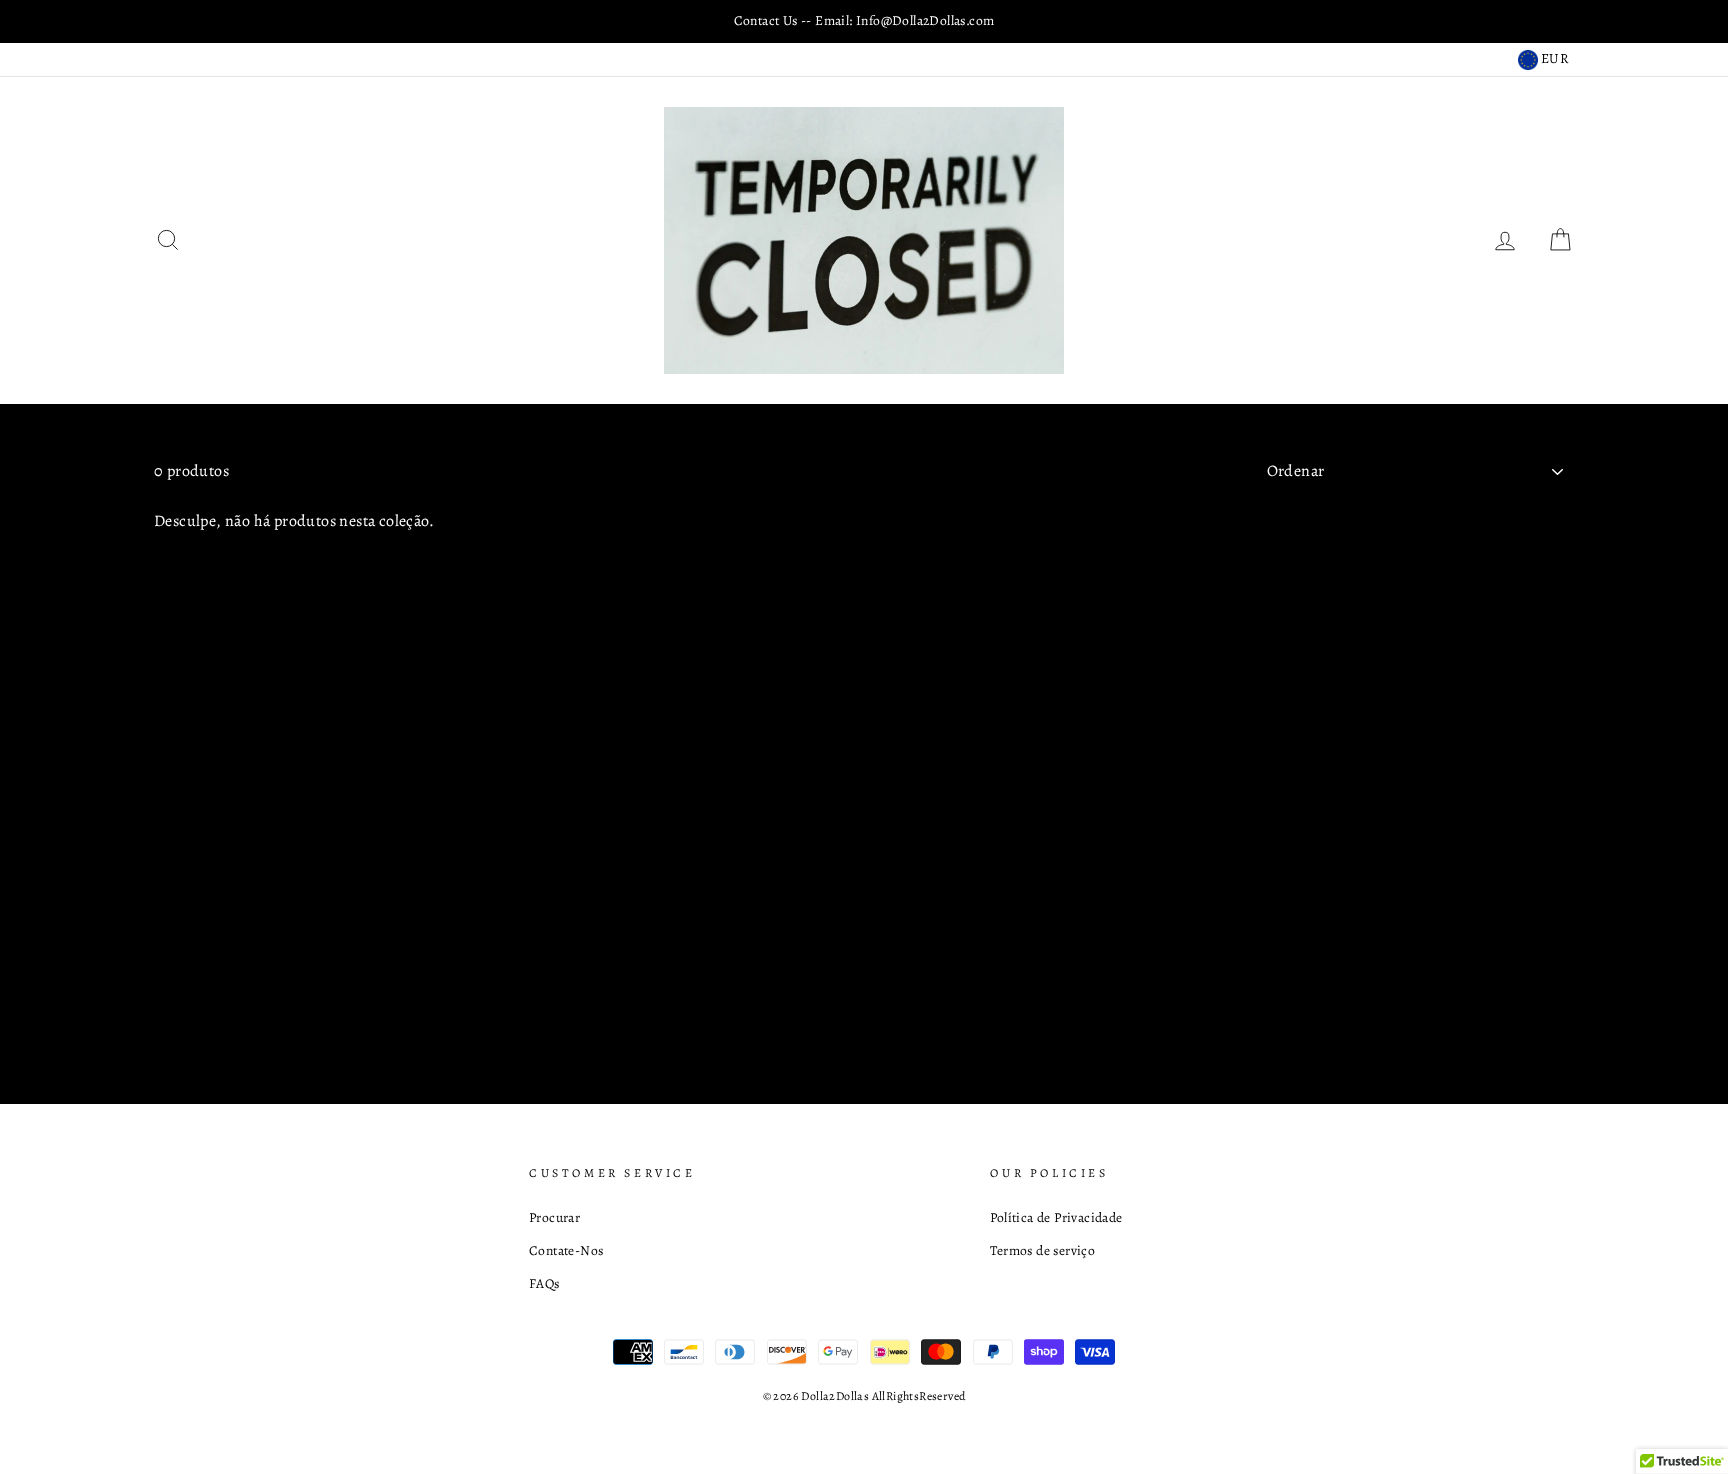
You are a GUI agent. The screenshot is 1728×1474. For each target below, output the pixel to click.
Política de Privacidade (1056, 1217)
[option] (864, 21)
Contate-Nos (566, 1250)
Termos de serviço (1042, 1250)
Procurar (554, 1217)
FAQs (544, 1283)
